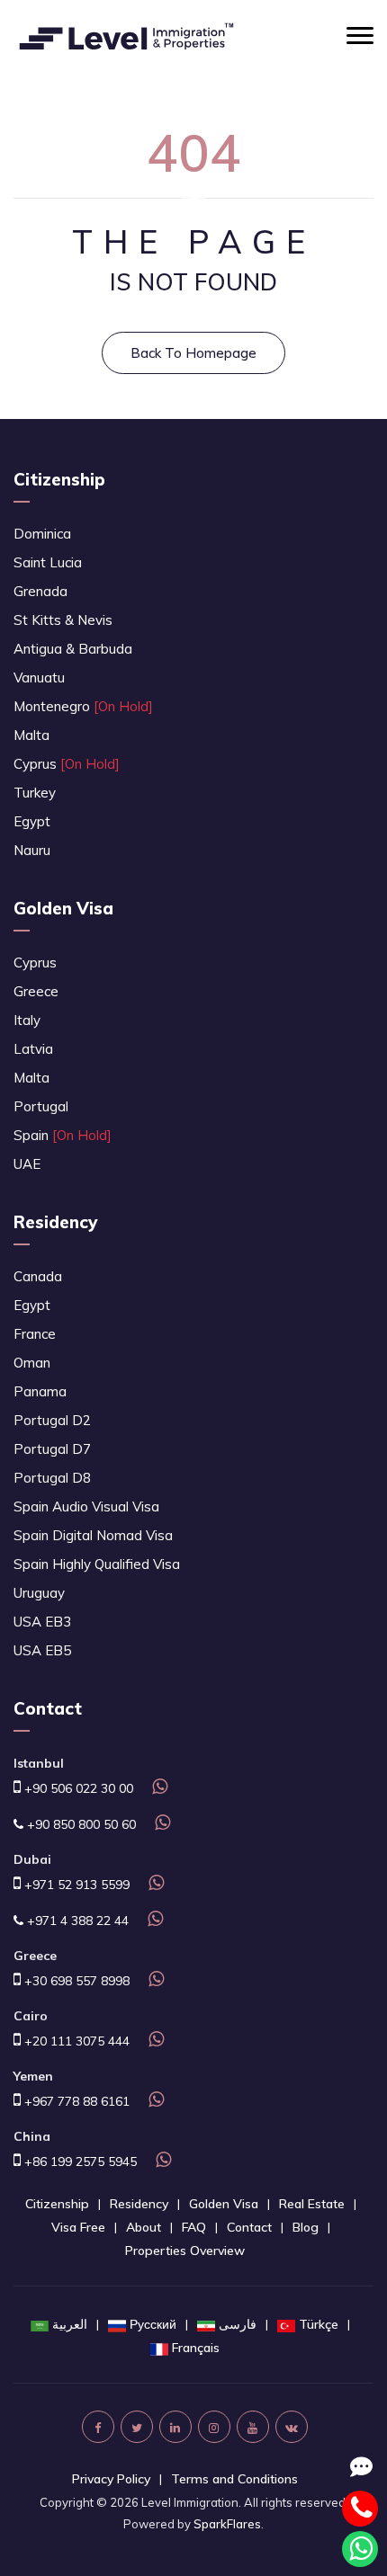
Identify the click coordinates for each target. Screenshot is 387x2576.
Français (196, 2348)
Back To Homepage (193, 353)
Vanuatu (39, 677)
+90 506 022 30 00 (77, 1788)
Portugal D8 (52, 1478)
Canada (38, 1276)
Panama (40, 1391)
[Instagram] (214, 2427)
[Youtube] (253, 2427)
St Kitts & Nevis (63, 620)
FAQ (194, 2227)
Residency (55, 1222)
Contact (249, 2227)
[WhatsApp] (157, 1788)
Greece (36, 991)
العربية (70, 2324)
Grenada (40, 591)
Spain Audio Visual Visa (86, 1506)
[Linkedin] (175, 2427)
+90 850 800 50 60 (80, 1824)
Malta (31, 735)
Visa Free (78, 2227)
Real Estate (312, 2204)
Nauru (32, 850)
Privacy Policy (111, 2479)
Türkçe (319, 2324)
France (35, 1334)
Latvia (33, 1049)
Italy (27, 1020)
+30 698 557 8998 (75, 1981)
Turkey (35, 793)
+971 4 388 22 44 (76, 1921)
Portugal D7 (52, 1449)
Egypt (32, 821)
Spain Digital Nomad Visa (93, 1535)
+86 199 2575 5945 (79, 2162)
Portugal (41, 1106)
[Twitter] (137, 2427)
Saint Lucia (48, 562)
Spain (63, 1135)
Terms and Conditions (234, 2479)
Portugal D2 (52, 1420)
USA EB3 (42, 1622)
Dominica (42, 534)
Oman (32, 1363)
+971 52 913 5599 (75, 1885)
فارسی (238, 2324)
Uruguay (39, 1593)
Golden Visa (63, 908)
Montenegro (83, 706)
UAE (27, 1164)
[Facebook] (98, 2427)
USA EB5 (42, 1650)
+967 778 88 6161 (75, 2101)
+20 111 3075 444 (75, 2041)
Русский (153, 2324)
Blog (306, 2227)
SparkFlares (227, 2524)
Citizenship (59, 479)
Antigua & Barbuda (73, 649)
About (144, 2227)
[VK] (292, 2427)
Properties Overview (185, 2251)
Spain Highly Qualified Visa (97, 1564)
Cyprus (67, 764)
